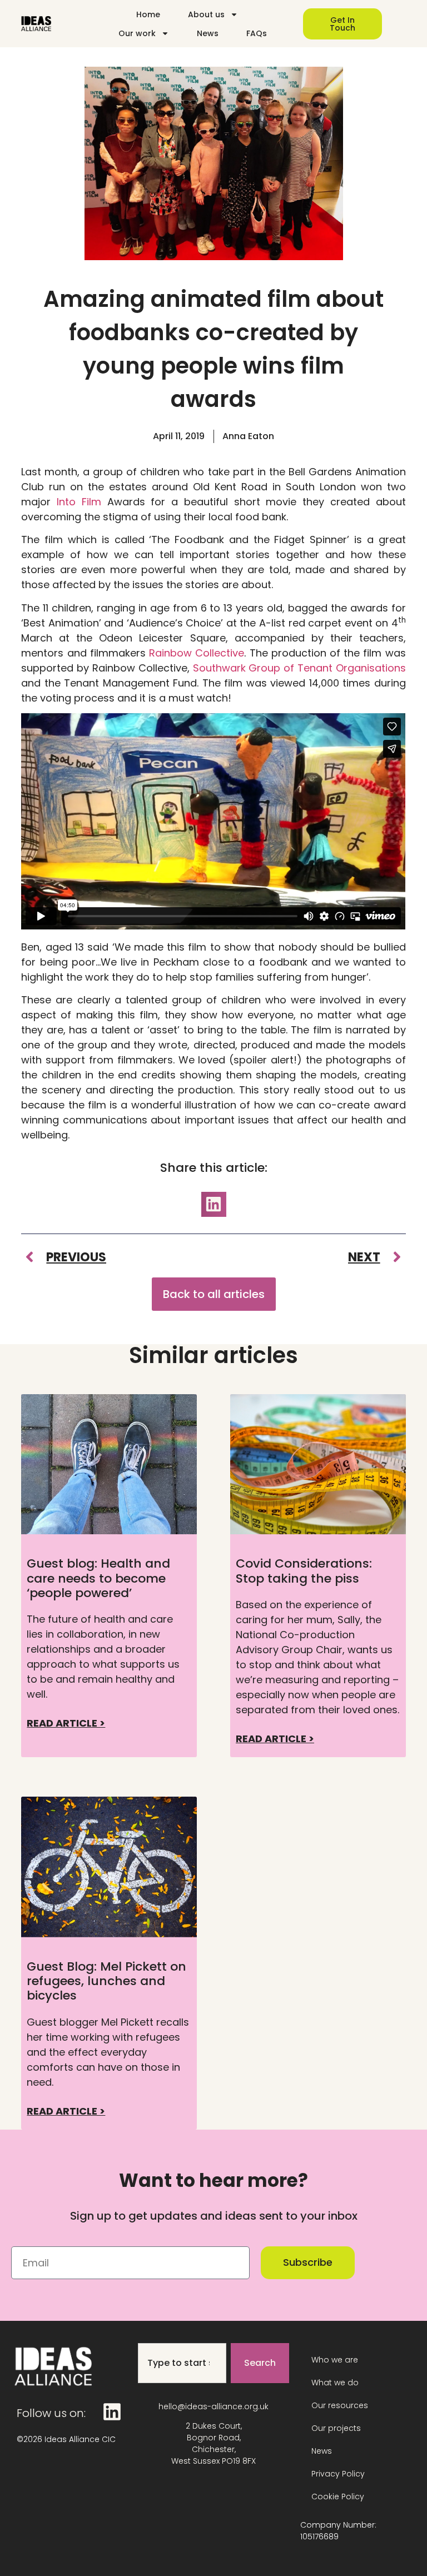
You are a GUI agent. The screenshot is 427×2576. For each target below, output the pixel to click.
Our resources (340, 2405)
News (208, 33)
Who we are (335, 2360)
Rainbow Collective (197, 653)
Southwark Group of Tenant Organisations (299, 668)
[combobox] (182, 2363)
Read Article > (66, 1723)
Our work (137, 33)
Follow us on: (51, 2413)
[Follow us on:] (112, 2412)
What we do (335, 2383)
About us (206, 14)
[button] (214, 1204)
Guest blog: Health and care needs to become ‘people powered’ (98, 1578)
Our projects (336, 2428)
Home (148, 14)
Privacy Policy (338, 2474)
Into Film (79, 502)
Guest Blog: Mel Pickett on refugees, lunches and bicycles (106, 1981)
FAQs (257, 33)
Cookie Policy (338, 2497)
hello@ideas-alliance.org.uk (213, 2406)
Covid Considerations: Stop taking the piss (304, 1571)
